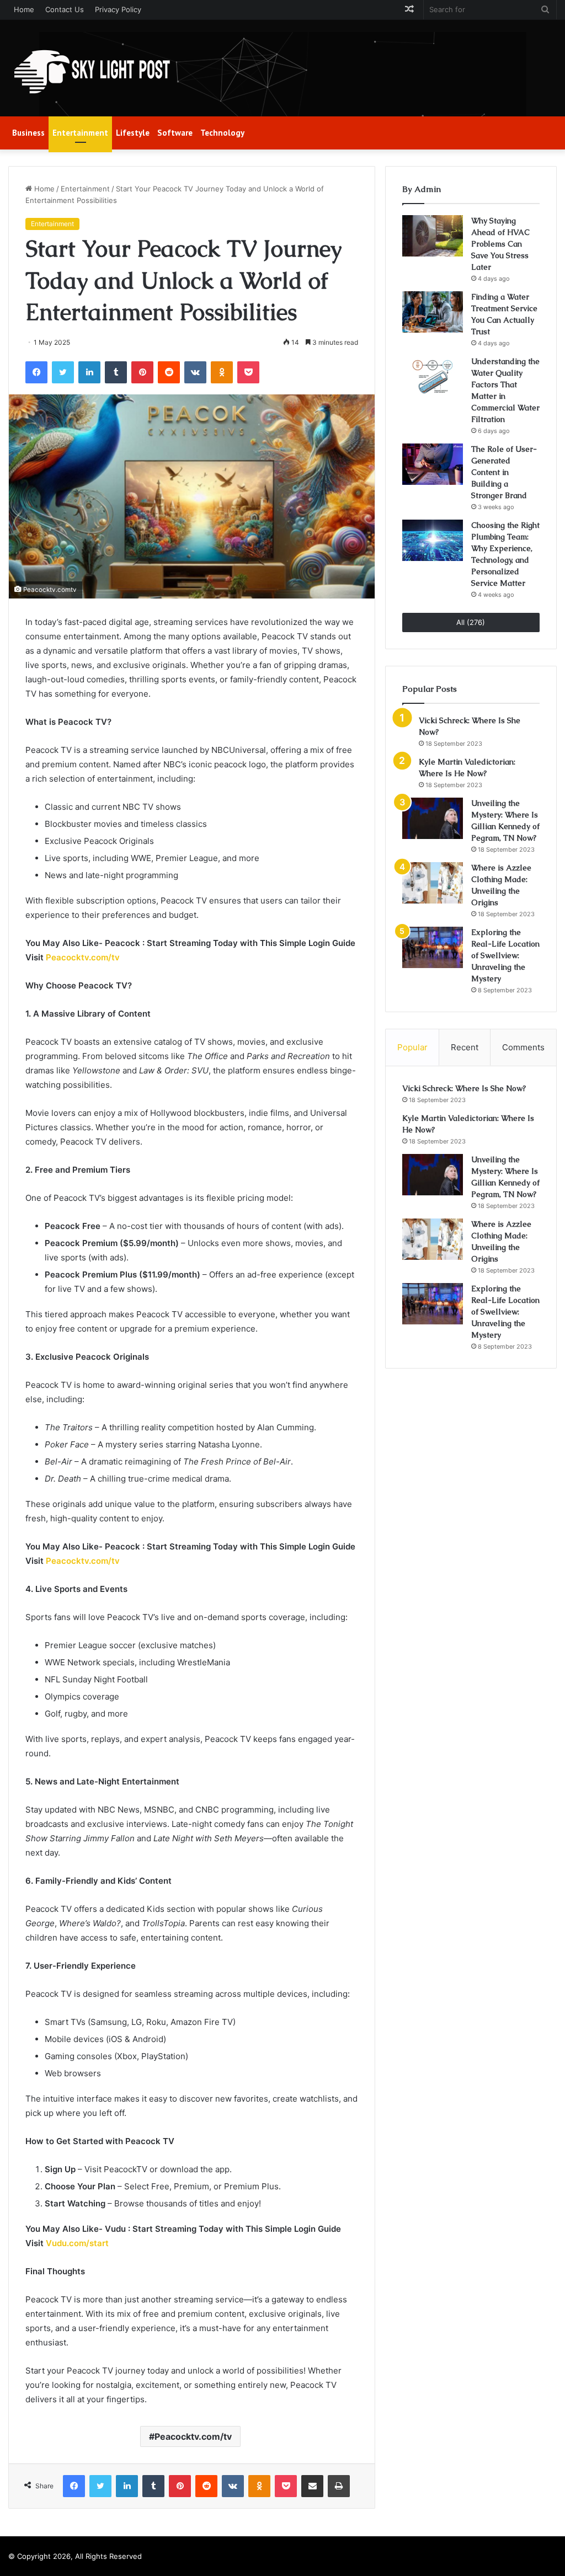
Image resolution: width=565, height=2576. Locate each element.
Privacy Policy (118, 9)
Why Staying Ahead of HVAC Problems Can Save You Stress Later (500, 244)
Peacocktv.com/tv (83, 957)
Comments (523, 1047)
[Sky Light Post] (91, 72)
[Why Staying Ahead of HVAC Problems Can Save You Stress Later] (433, 236)
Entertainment (80, 133)
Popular (412, 1047)
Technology (222, 133)
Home (24, 9)
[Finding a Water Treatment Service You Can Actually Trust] (433, 312)
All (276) (471, 622)
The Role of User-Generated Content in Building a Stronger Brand (504, 472)
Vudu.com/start (77, 2243)
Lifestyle (133, 133)
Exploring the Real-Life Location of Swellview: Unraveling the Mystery (505, 955)
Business (28, 133)
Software (175, 133)
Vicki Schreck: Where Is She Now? (464, 1088)
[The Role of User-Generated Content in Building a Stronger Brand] (433, 464)
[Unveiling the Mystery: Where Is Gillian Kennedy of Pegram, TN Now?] (433, 818)
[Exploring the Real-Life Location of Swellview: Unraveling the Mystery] (433, 947)
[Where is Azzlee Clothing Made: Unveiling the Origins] (433, 883)
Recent (465, 1047)
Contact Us (65, 9)
